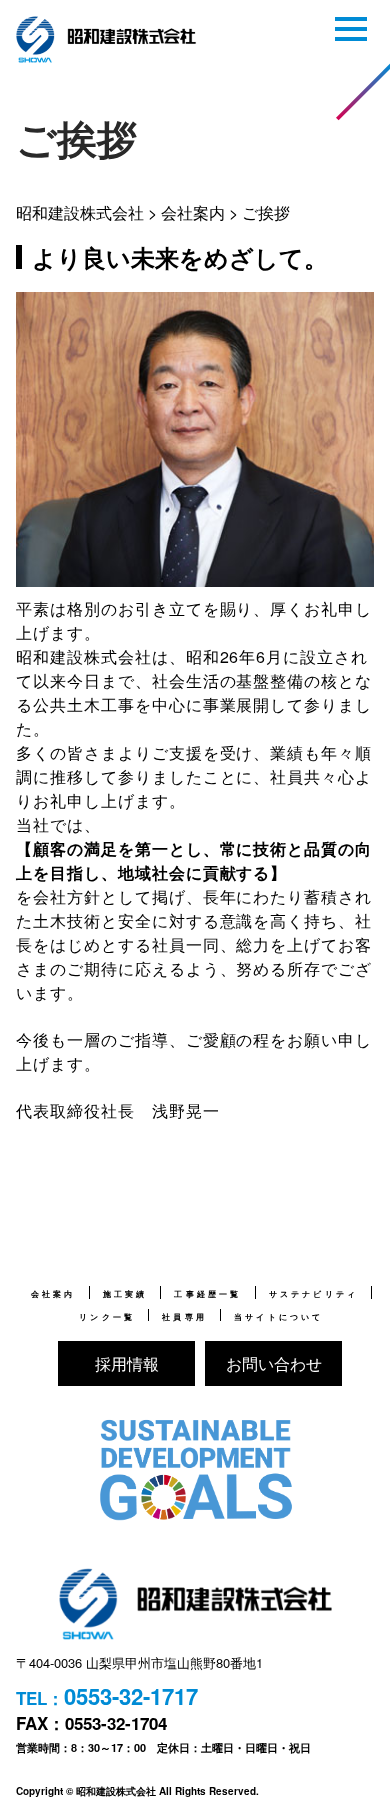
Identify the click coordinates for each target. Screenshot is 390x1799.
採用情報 (127, 1363)
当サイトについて (279, 1317)
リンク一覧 (107, 1317)
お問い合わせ (274, 1363)
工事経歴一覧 (207, 1294)
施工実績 (125, 1294)
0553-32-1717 (131, 1696)
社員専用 (184, 1317)
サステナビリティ (314, 1294)
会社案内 (53, 1294)
